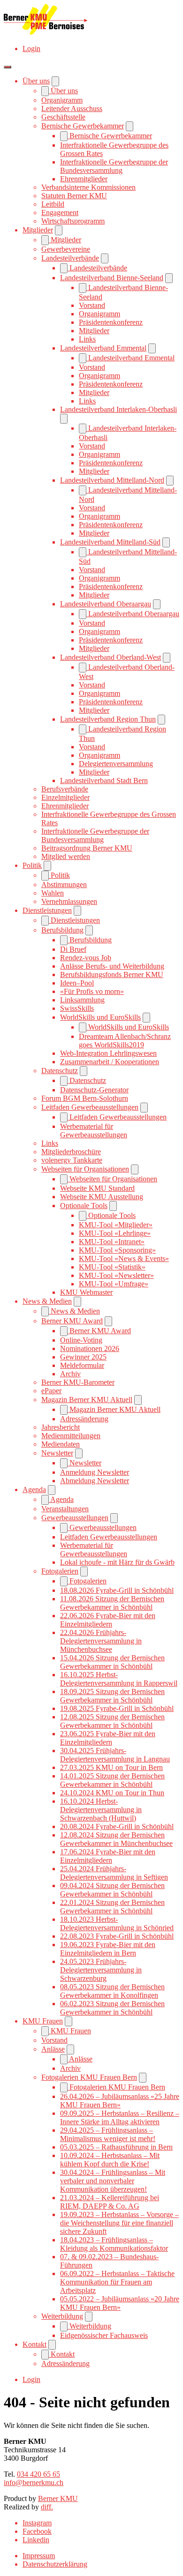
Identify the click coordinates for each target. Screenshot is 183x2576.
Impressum (39, 2556)
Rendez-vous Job (86, 958)
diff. (47, 2507)
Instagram (37, 2523)
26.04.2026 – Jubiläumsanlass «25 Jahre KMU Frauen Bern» (120, 2101)
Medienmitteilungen (71, 1436)
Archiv (70, 1374)
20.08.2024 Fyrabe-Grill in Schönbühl (117, 1826)
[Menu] (8, 67)
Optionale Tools (84, 1206)
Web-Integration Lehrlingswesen (108, 1053)
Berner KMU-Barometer (78, 1382)
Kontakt (34, 2344)
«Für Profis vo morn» (92, 991)
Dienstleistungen (47, 910)
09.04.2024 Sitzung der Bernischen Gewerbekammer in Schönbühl (112, 1890)
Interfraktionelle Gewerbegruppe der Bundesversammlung (114, 166)
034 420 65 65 (38, 2474)
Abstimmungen (64, 885)
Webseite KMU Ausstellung (102, 1197)
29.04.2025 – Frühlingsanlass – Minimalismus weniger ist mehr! (108, 2134)
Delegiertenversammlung (116, 764)
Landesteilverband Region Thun (108, 719)
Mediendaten (61, 1444)
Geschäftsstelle (63, 117)
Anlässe (53, 2049)
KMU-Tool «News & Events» (124, 1258)
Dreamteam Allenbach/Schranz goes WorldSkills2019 (125, 1041)
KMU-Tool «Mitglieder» (116, 1225)
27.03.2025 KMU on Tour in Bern (111, 1767)
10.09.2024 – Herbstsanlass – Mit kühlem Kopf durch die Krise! (110, 2160)
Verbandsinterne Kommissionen (88, 187)
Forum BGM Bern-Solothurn (85, 1098)
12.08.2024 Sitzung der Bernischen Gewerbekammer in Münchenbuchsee (116, 1839)
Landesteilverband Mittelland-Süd (110, 542)
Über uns (36, 81)
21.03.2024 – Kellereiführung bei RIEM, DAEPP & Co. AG (110, 2202)
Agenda (34, 1490)
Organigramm (62, 100)
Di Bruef (73, 949)
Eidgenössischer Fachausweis (104, 2335)
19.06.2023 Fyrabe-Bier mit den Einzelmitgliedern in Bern (108, 1949)
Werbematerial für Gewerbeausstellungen (94, 1131)
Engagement (60, 213)
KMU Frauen (43, 2021)
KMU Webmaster (86, 1292)
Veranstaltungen (65, 1509)
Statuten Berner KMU (74, 196)
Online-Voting (81, 1340)
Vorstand (92, 305)
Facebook (37, 2531)
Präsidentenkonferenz (111, 322)
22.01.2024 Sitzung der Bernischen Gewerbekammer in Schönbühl (112, 1907)
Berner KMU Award (72, 1321)
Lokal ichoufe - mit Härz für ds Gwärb (117, 1562)
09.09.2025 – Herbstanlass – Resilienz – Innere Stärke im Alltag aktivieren (120, 2117)
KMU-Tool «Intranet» (112, 1242)
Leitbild (53, 204)
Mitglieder (38, 230)
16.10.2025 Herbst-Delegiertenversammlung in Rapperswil (119, 1679)
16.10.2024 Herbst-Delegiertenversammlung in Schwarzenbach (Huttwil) (101, 1810)
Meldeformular (82, 1365)
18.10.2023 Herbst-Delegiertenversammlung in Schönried (117, 1923)
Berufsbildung (62, 930)
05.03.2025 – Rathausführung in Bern (116, 2147)
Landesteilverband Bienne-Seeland (112, 278)
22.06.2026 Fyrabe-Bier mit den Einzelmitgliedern (108, 1620)
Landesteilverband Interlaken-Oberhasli (118, 409)
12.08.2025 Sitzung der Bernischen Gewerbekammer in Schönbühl (112, 1721)
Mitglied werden (66, 856)
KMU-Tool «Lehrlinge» (115, 1233)
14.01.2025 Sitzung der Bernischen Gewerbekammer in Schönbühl (112, 1780)
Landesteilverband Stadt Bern (104, 780)
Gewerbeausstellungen (75, 1518)
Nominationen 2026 (90, 1348)
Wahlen (53, 893)
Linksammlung (82, 1000)
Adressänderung (84, 1419)
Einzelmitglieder (65, 797)
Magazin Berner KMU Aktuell (87, 1400)
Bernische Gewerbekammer (83, 126)
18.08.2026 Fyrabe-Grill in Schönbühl (117, 1590)
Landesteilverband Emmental (103, 348)
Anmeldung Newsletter (95, 1472)
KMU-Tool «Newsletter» (116, 1275)
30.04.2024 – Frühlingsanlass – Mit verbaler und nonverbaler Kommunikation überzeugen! (113, 2181)
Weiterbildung (62, 2316)
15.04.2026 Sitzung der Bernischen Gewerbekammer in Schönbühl (112, 1662)
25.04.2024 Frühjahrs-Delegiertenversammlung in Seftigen (114, 1873)
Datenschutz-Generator (94, 1090)
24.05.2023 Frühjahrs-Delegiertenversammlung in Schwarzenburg (101, 1970)
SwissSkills (77, 1008)
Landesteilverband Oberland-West (111, 657)
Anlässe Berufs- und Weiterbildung (112, 966)
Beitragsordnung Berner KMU (87, 848)
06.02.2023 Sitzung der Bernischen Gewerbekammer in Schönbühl (112, 2008)
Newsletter (57, 1453)
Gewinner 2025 (83, 1357)
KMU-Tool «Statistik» (112, 1267)
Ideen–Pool (77, 983)
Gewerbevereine (66, 249)
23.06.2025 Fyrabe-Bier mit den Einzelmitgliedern (108, 1738)
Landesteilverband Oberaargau (106, 604)
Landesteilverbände (70, 258)
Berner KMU (58, 2498)
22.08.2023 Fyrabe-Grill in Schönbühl (117, 1936)
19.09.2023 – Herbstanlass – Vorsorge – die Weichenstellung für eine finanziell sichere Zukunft (119, 2223)
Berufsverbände (65, 789)
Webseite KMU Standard (97, 1188)
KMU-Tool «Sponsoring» (117, 1250)
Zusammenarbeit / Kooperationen (110, 1062)
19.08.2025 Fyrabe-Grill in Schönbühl (117, 1708)
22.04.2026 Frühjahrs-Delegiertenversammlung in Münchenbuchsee (101, 1641)
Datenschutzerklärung (55, 2564)
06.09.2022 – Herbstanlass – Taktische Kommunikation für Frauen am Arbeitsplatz (117, 2282)
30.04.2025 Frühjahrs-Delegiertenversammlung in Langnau (115, 1755)
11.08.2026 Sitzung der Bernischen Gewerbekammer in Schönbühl (112, 1603)
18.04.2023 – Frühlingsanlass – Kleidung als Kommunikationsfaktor (114, 2244)
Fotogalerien (60, 1571)
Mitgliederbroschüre (71, 1152)
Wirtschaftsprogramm (73, 221)
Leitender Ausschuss (72, 108)
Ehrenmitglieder (84, 179)
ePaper (51, 1391)
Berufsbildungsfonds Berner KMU (112, 974)
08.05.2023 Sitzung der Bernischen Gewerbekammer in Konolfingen (112, 1991)
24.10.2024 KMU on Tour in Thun (112, 1793)
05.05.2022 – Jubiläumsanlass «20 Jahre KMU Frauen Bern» (120, 2303)
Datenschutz (60, 1071)
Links (87, 339)
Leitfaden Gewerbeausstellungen (90, 1107)
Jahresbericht (61, 1427)
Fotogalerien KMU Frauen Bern (89, 2077)
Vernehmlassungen (69, 901)
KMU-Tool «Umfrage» (114, 1284)
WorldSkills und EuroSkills (100, 1017)
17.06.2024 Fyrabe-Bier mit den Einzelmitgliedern (108, 1856)
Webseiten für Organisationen (85, 1169)
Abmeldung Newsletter (95, 1481)
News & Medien (47, 1301)
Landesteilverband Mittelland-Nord (112, 480)
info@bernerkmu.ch (34, 2483)
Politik (32, 865)
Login (31, 49)
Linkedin (36, 2540)
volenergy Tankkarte (72, 1160)
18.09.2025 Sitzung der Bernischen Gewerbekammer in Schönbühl (112, 1696)
